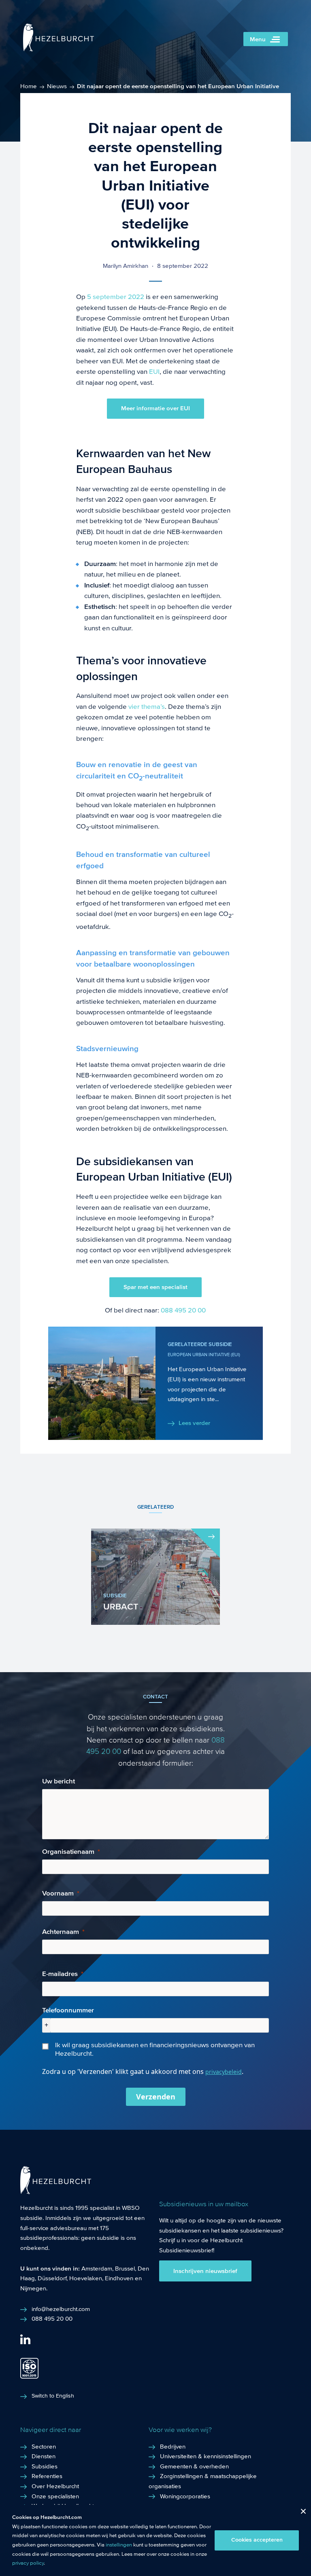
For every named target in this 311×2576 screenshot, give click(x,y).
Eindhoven (119, 2278)
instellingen (119, 2545)
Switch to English (53, 2396)
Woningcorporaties (185, 2496)
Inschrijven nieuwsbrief (205, 2271)
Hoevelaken (86, 2278)
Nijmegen (33, 2288)
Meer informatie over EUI (155, 408)
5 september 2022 (116, 297)
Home (29, 86)
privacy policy (28, 2563)
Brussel (125, 2269)
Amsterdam (97, 2269)
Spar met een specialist (155, 1287)
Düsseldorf (52, 2278)
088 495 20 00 (183, 1310)
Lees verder (194, 1423)
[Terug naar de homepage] (59, 50)
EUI (154, 372)
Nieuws (57, 86)
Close (300, 2513)
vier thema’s (147, 707)
